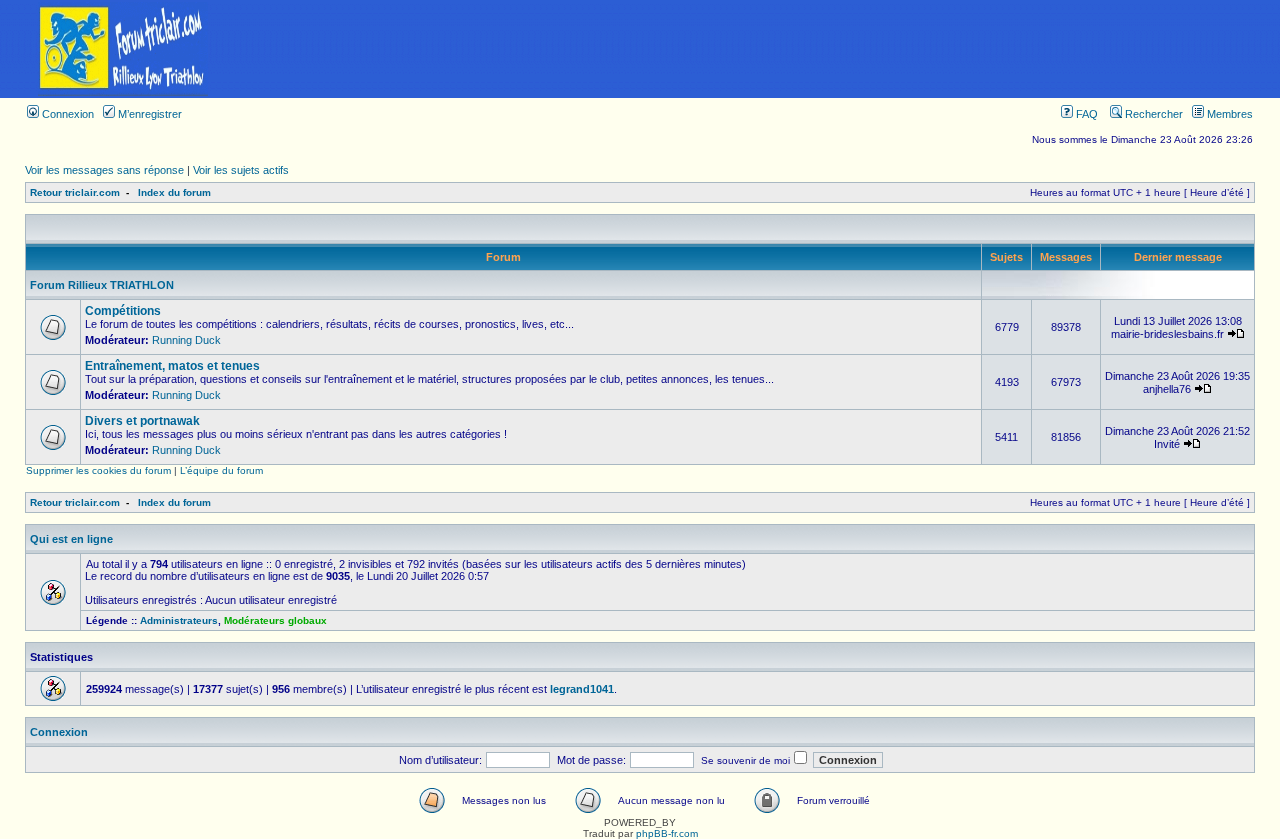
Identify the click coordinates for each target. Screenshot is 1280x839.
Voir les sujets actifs (241, 170)
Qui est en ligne (71, 539)
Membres (1228, 114)
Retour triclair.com (75, 192)
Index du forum (174, 192)
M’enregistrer (148, 114)
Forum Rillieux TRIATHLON (102, 285)
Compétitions (123, 311)
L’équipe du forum (221, 470)
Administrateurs (179, 620)
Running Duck (186, 340)
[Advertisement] (763, 49)
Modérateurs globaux (275, 620)
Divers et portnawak (142, 421)
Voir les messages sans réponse (104, 170)
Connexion (66, 114)
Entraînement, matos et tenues (172, 366)
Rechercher (1152, 114)
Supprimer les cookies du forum (98, 470)
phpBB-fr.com (667, 833)
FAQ (1085, 114)
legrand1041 (582, 689)
